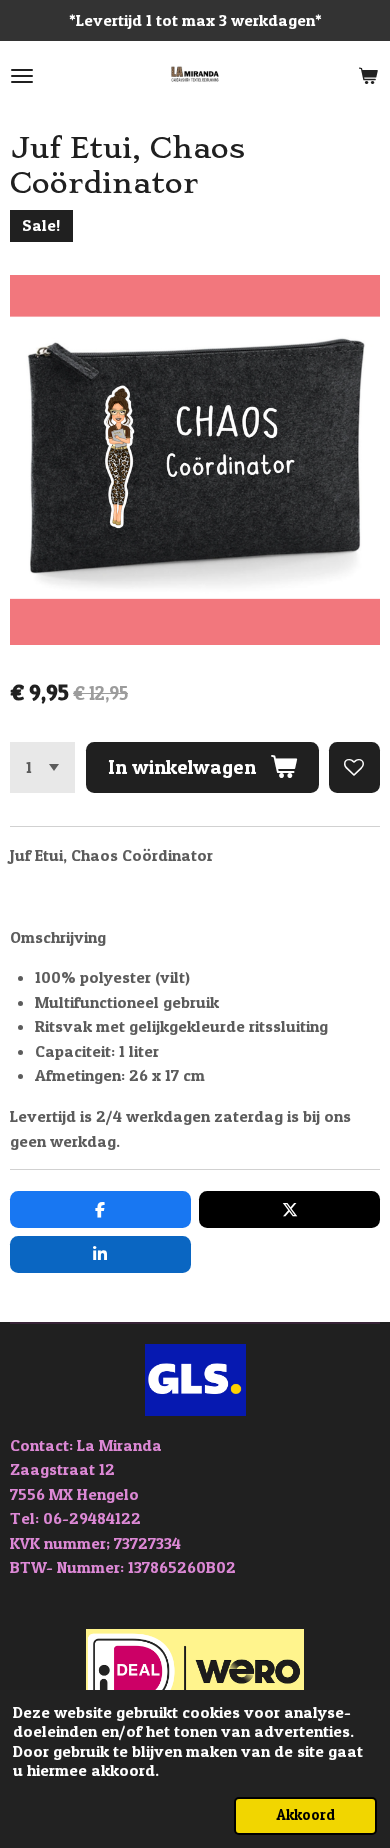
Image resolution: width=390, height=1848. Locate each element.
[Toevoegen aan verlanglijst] (354, 767)
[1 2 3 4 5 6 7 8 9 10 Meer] (42, 767)
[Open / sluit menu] (22, 76)
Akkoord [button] (305, 1815)
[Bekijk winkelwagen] (368, 76)
